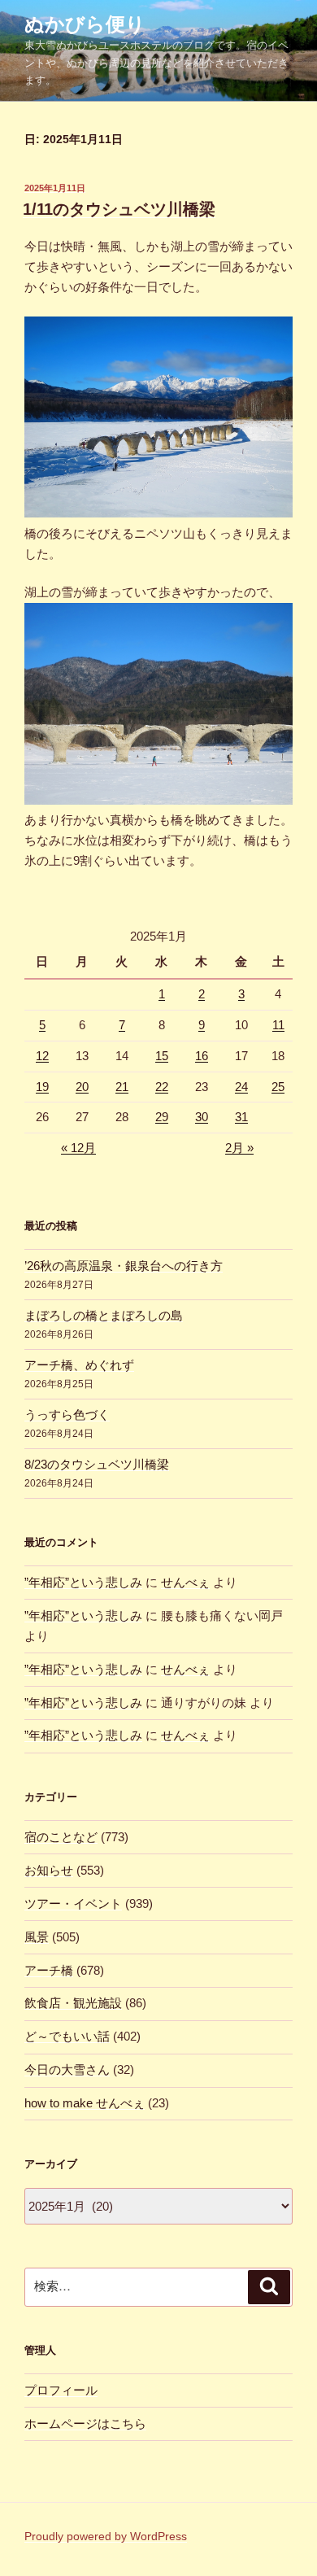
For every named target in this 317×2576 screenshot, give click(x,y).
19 (42, 1087)
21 (122, 1087)
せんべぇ (185, 1582)
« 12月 (78, 1148)
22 (162, 1087)
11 (278, 1025)
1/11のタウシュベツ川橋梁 (119, 209)
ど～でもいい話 (67, 2036)
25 (278, 1087)
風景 (37, 1937)
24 (241, 1087)
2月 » (239, 1148)
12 (42, 1056)
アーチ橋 (49, 1970)
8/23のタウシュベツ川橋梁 (97, 1464)
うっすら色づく (67, 1415)
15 (162, 1056)
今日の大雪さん (67, 2070)
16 (202, 1056)
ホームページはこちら (85, 2423)
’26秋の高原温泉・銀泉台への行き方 (124, 1266)
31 (241, 1117)
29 (162, 1117)
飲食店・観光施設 (73, 2003)
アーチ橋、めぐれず (79, 1365)
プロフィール (61, 2390)
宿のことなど (61, 1837)
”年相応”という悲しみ (83, 1582)
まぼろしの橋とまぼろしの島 (104, 1315)
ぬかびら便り (85, 24)
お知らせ (49, 1870)
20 (82, 1087)
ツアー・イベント (73, 1904)
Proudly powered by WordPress (106, 2536)
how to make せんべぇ (85, 2103)
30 (202, 1117)
